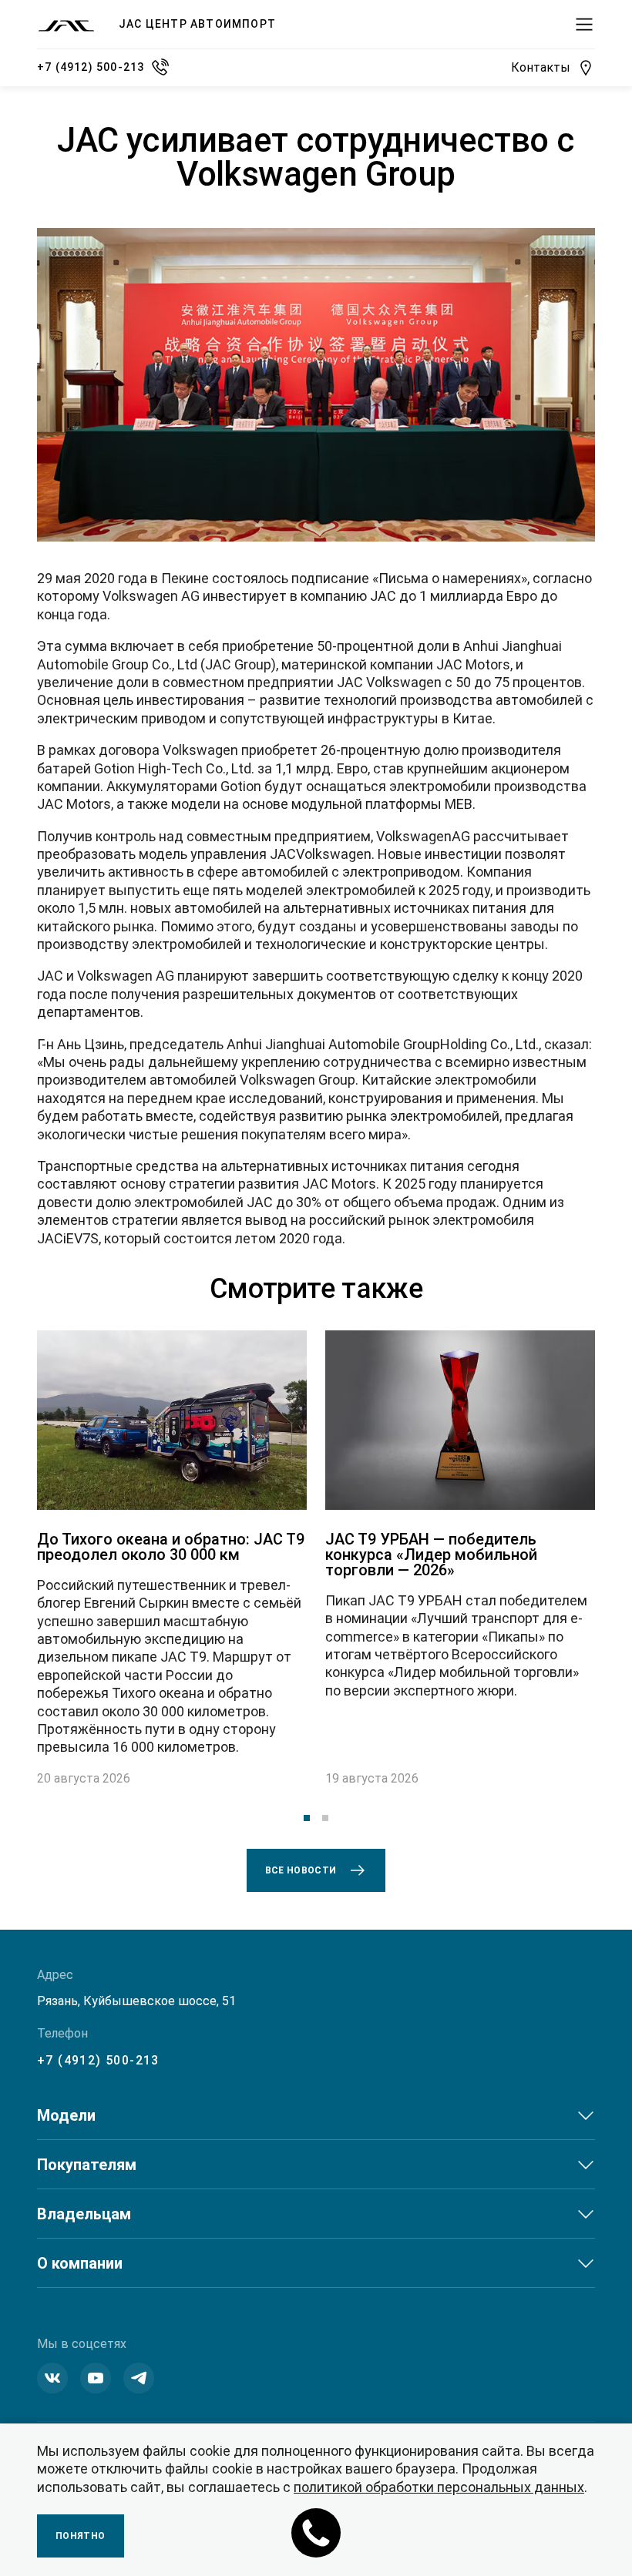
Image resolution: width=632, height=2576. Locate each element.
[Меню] (584, 25)
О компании (80, 2263)
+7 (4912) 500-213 (98, 2060)
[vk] (52, 2378)
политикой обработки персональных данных (439, 2487)
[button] (307, 1818)
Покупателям (87, 2165)
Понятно (81, 2536)
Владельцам (84, 2214)
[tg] (139, 2378)
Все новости (301, 1870)
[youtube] (96, 2378)
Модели (66, 2115)
